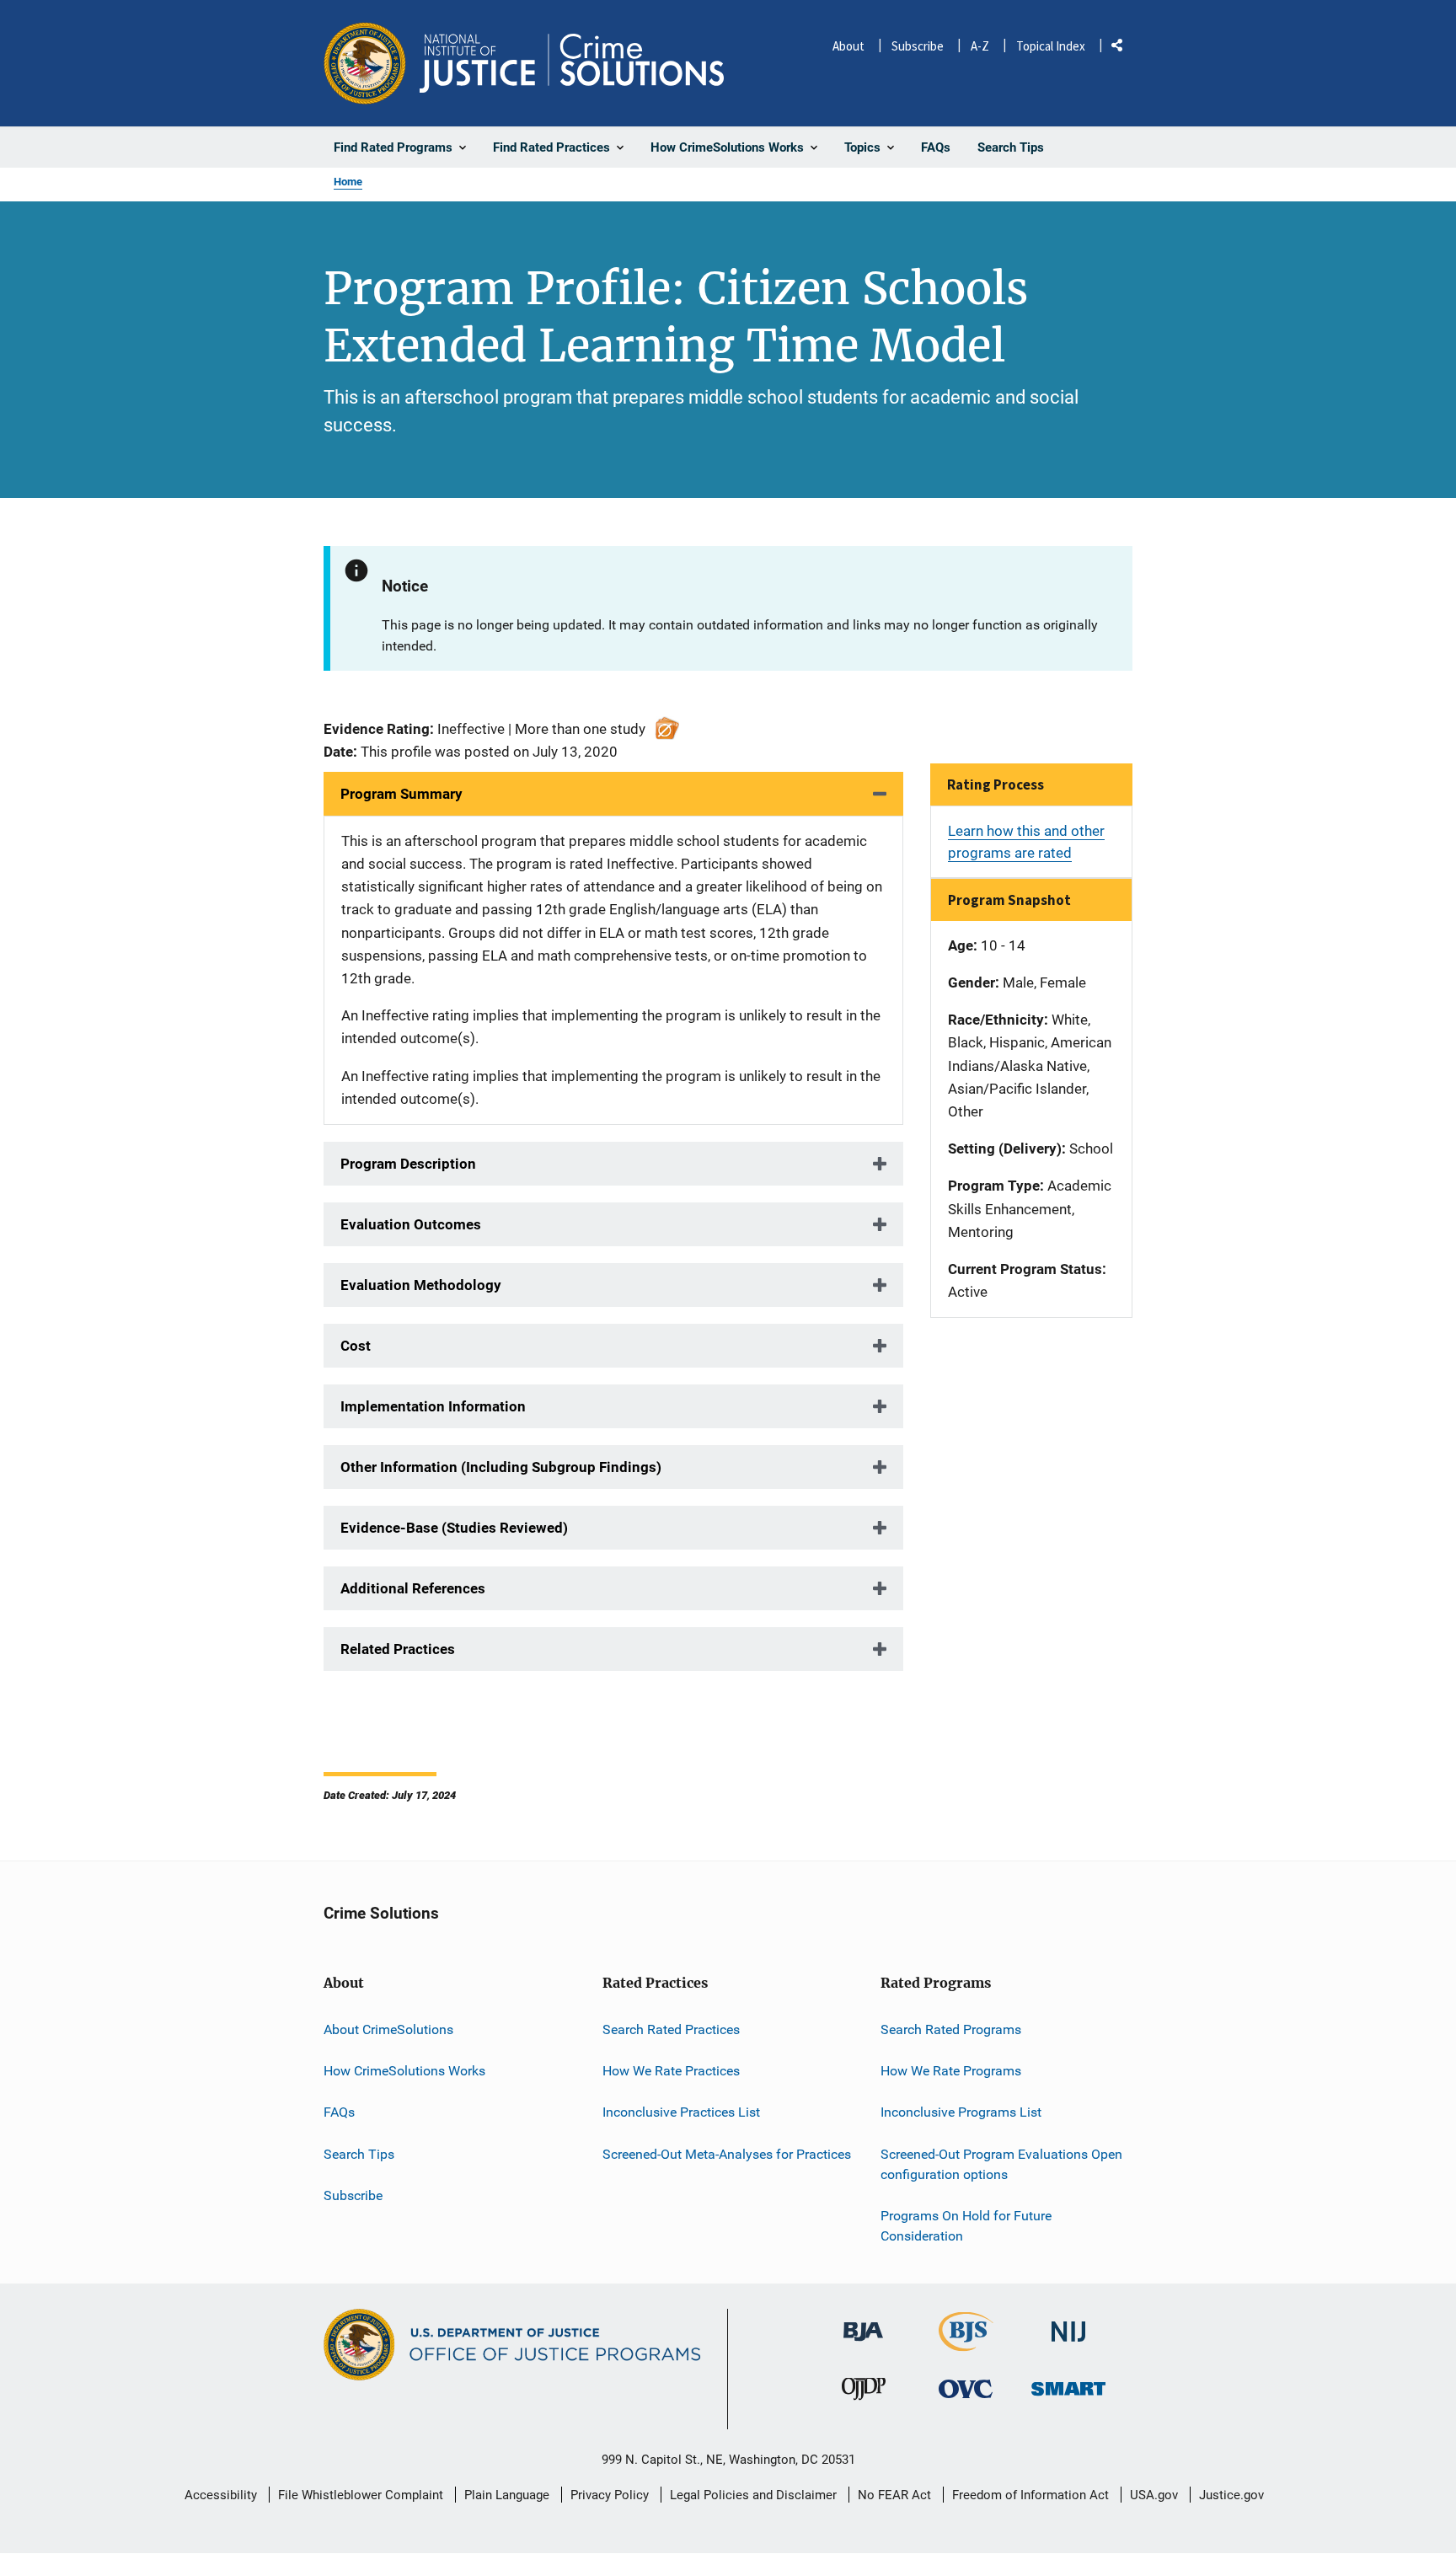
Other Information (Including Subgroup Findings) (501, 1467)
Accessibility (221, 2495)
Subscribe (918, 46)
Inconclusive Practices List (681, 2112)
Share (1123, 48)
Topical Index (1051, 46)
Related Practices (398, 1649)
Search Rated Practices (671, 2029)
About (848, 46)
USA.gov (1154, 2495)
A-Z (980, 46)
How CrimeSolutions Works (404, 2071)
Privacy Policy (610, 2495)
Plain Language (507, 2495)
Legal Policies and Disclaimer (753, 2495)
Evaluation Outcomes (411, 1224)
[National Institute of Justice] (1068, 2324)
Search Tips (359, 2154)
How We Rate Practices (671, 2071)
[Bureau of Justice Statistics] (966, 2344)
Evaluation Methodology (421, 1285)
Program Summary (401, 794)
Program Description (408, 1164)
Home (348, 182)
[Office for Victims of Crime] (966, 2388)
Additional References (413, 1588)
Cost (356, 1346)
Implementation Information (433, 1406)
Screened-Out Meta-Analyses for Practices (727, 2154)
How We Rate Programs (951, 2071)
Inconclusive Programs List (961, 2112)
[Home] (572, 63)
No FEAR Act (894, 2495)
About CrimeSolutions (388, 2029)
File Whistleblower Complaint (361, 2495)
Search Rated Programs (951, 2029)
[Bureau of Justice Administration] (863, 2324)
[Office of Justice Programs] (365, 63)
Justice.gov (1231, 2495)
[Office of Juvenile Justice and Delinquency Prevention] (864, 2393)
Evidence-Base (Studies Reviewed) (454, 1528)
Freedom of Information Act (1030, 2495)
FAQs (339, 2112)
